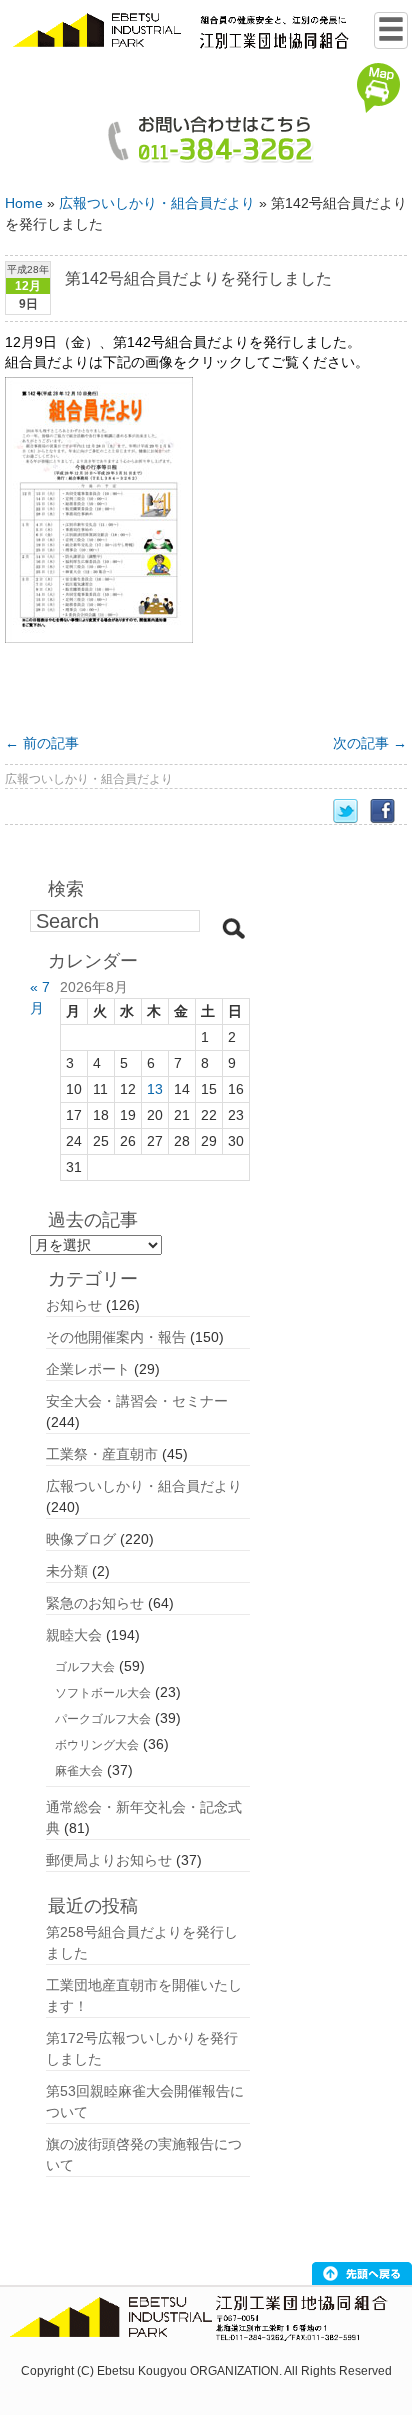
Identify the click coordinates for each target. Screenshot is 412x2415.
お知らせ (74, 1305)
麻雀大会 (79, 1771)
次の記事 (370, 743)
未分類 (67, 1571)
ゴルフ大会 (85, 1667)
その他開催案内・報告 (116, 1337)
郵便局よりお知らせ (109, 1860)
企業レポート (88, 1369)
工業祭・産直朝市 (102, 1454)
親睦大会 (74, 1635)
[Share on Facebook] (388, 811)
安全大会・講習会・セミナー (137, 1401)
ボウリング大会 (97, 1745)
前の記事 (42, 743)
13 (155, 1089)
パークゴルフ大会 (103, 1719)
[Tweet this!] (351, 811)
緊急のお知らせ (95, 1603)
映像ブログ (81, 1539)
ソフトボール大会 (103, 1693)
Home (24, 203)
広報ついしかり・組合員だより (157, 203)
